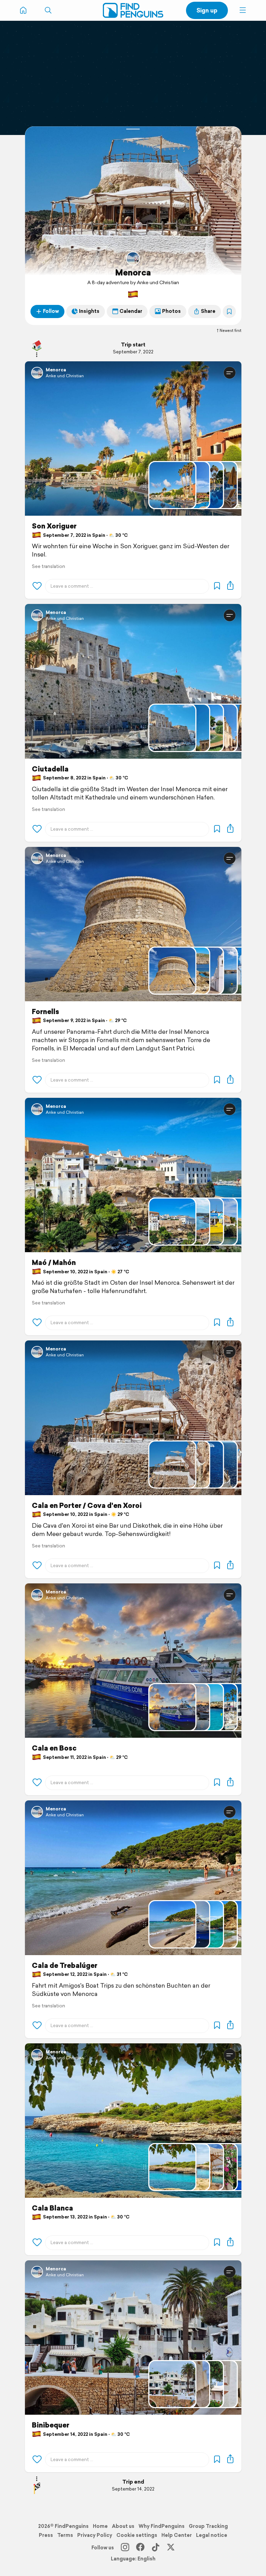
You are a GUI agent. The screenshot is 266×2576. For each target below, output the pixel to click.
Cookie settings (137, 2535)
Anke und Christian (65, 376)
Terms (65, 2535)
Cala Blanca (52, 2208)
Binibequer (51, 2425)
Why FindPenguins (162, 2526)
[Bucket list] (229, 311)
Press (46, 2535)
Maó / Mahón (54, 1263)
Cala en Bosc (54, 1748)
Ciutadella (50, 769)
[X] (171, 2548)
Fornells (46, 1012)
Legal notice (212, 2535)
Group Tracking (208, 2526)
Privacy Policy (95, 2535)
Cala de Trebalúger (65, 1965)
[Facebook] (140, 2548)
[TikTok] (156, 2548)
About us (123, 2526)
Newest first (230, 331)
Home (100, 2526)
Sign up (207, 10)
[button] (243, 10)
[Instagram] (125, 2548)
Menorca (133, 272)
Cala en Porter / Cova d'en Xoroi (87, 1506)
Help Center (177, 2535)
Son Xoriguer (54, 526)
